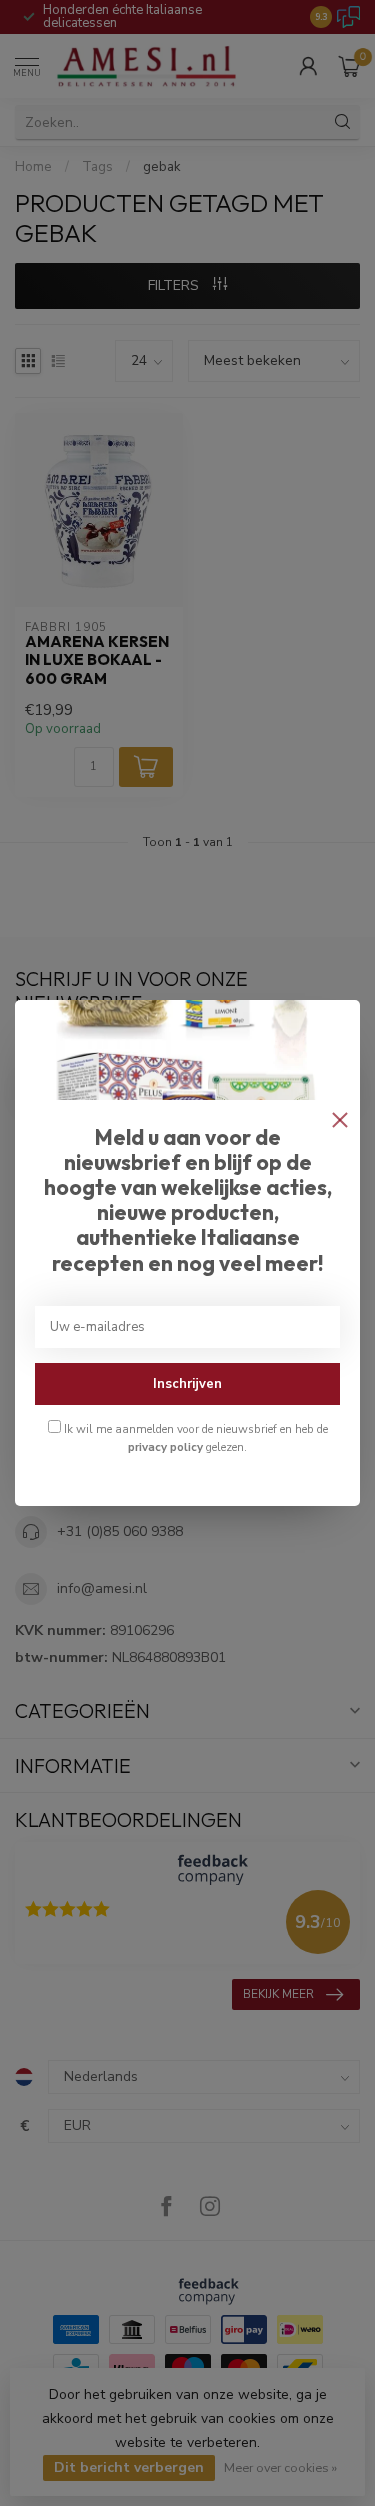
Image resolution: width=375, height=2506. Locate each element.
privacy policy (165, 1447)
